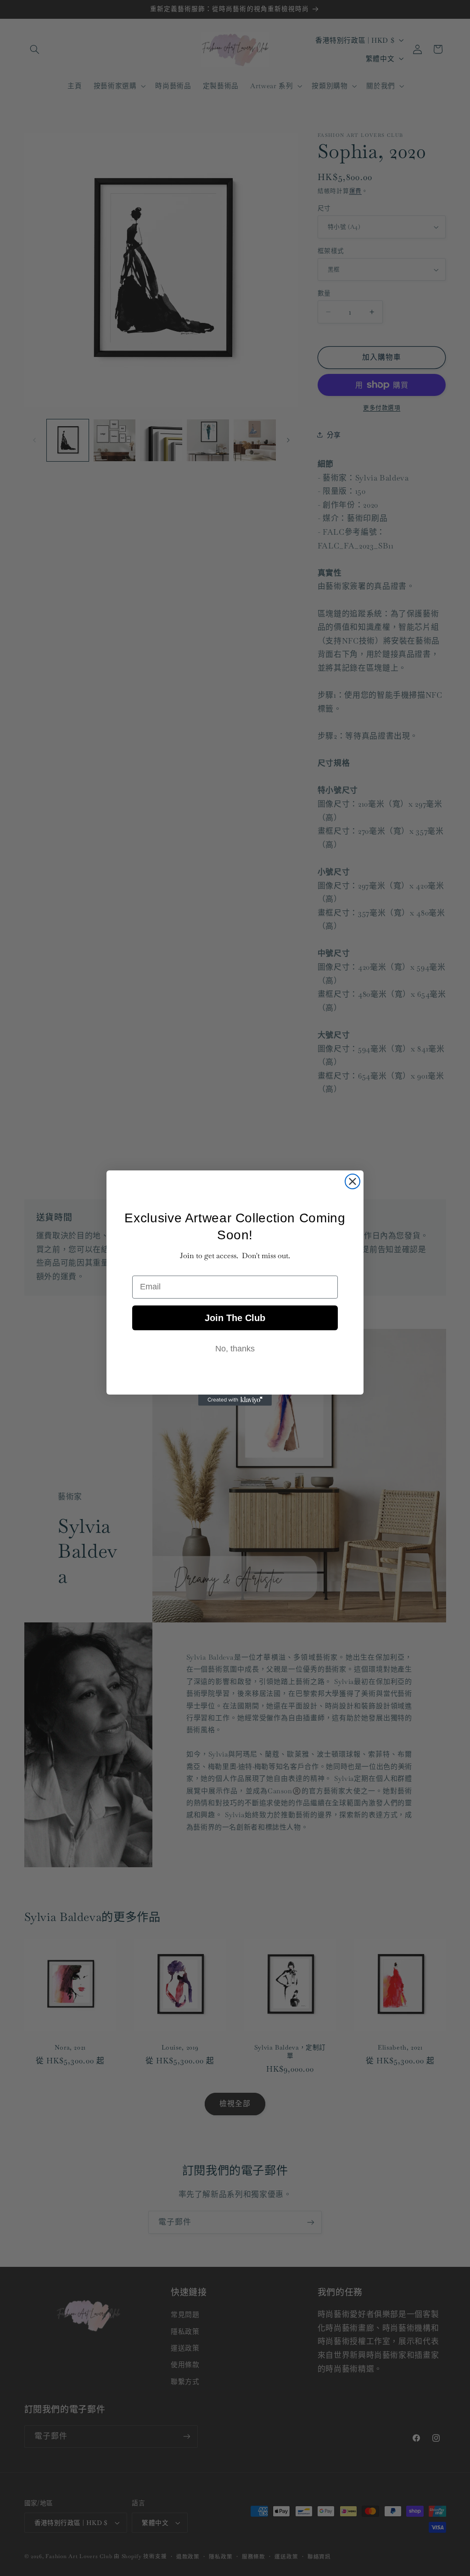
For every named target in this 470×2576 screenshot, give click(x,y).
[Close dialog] (352, 1181)
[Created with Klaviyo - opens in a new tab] (235, 1400)
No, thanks (235, 1349)
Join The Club (235, 1318)
